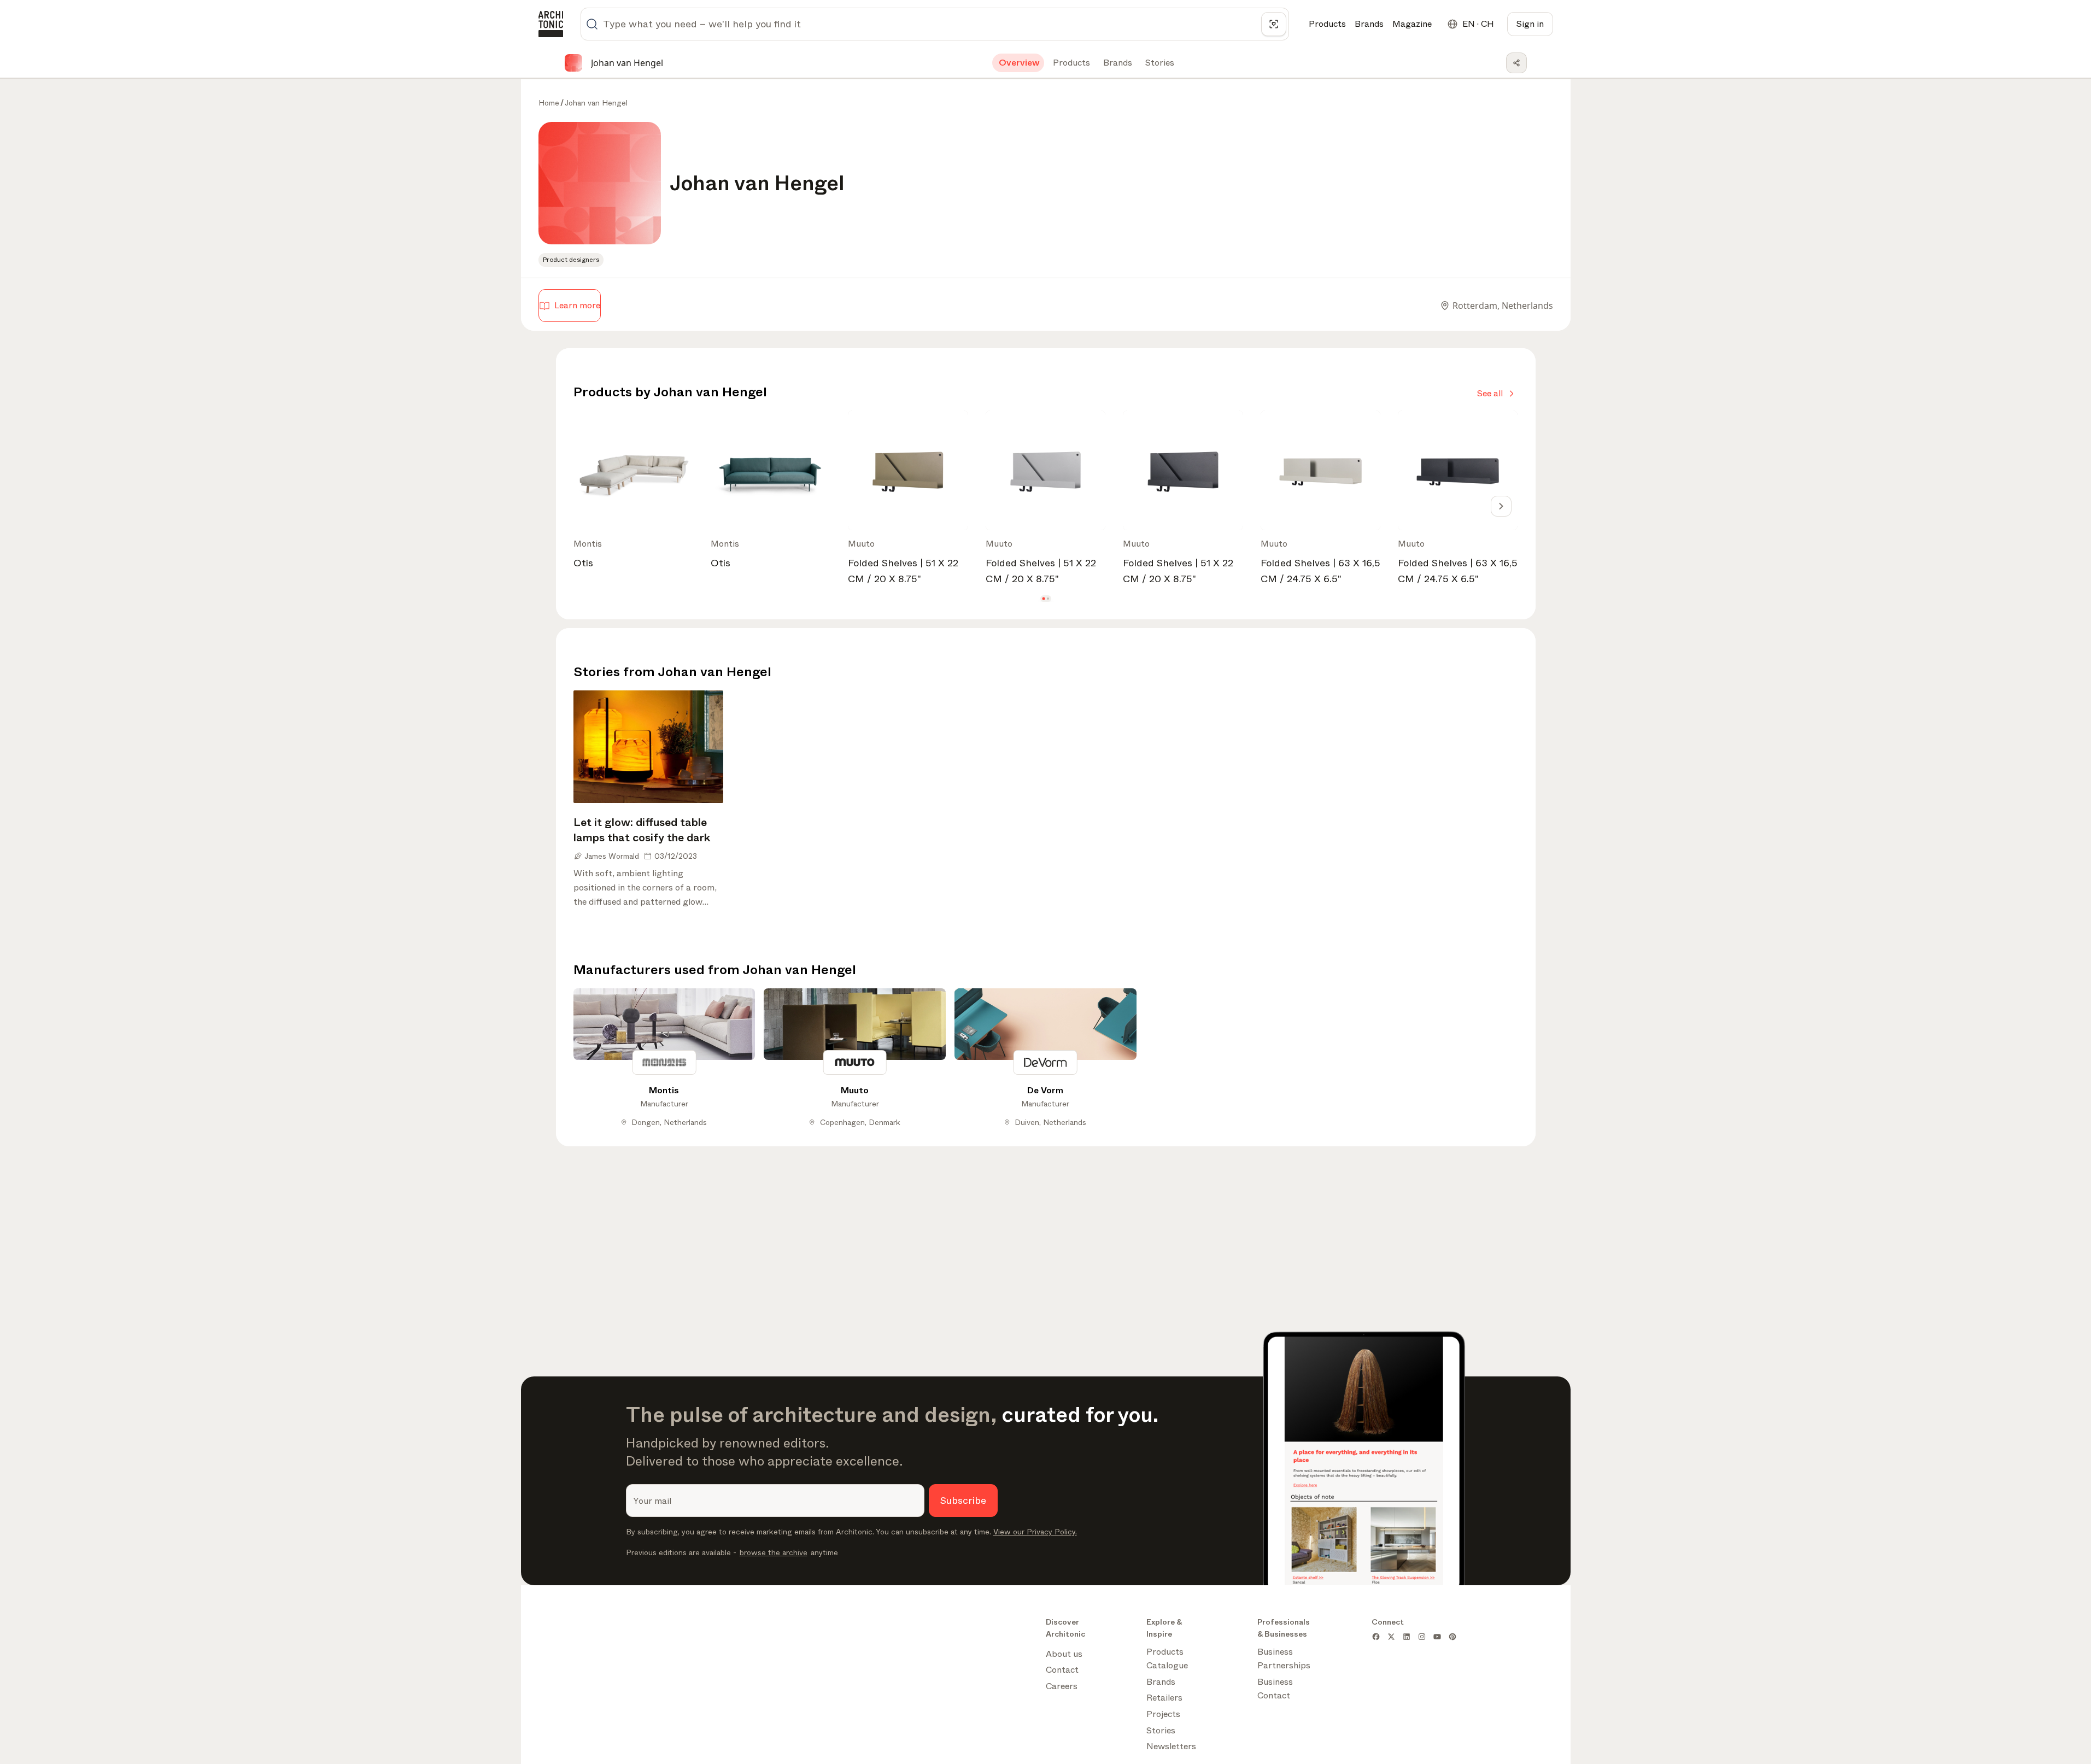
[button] (1043, 599)
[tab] (1018, 63)
